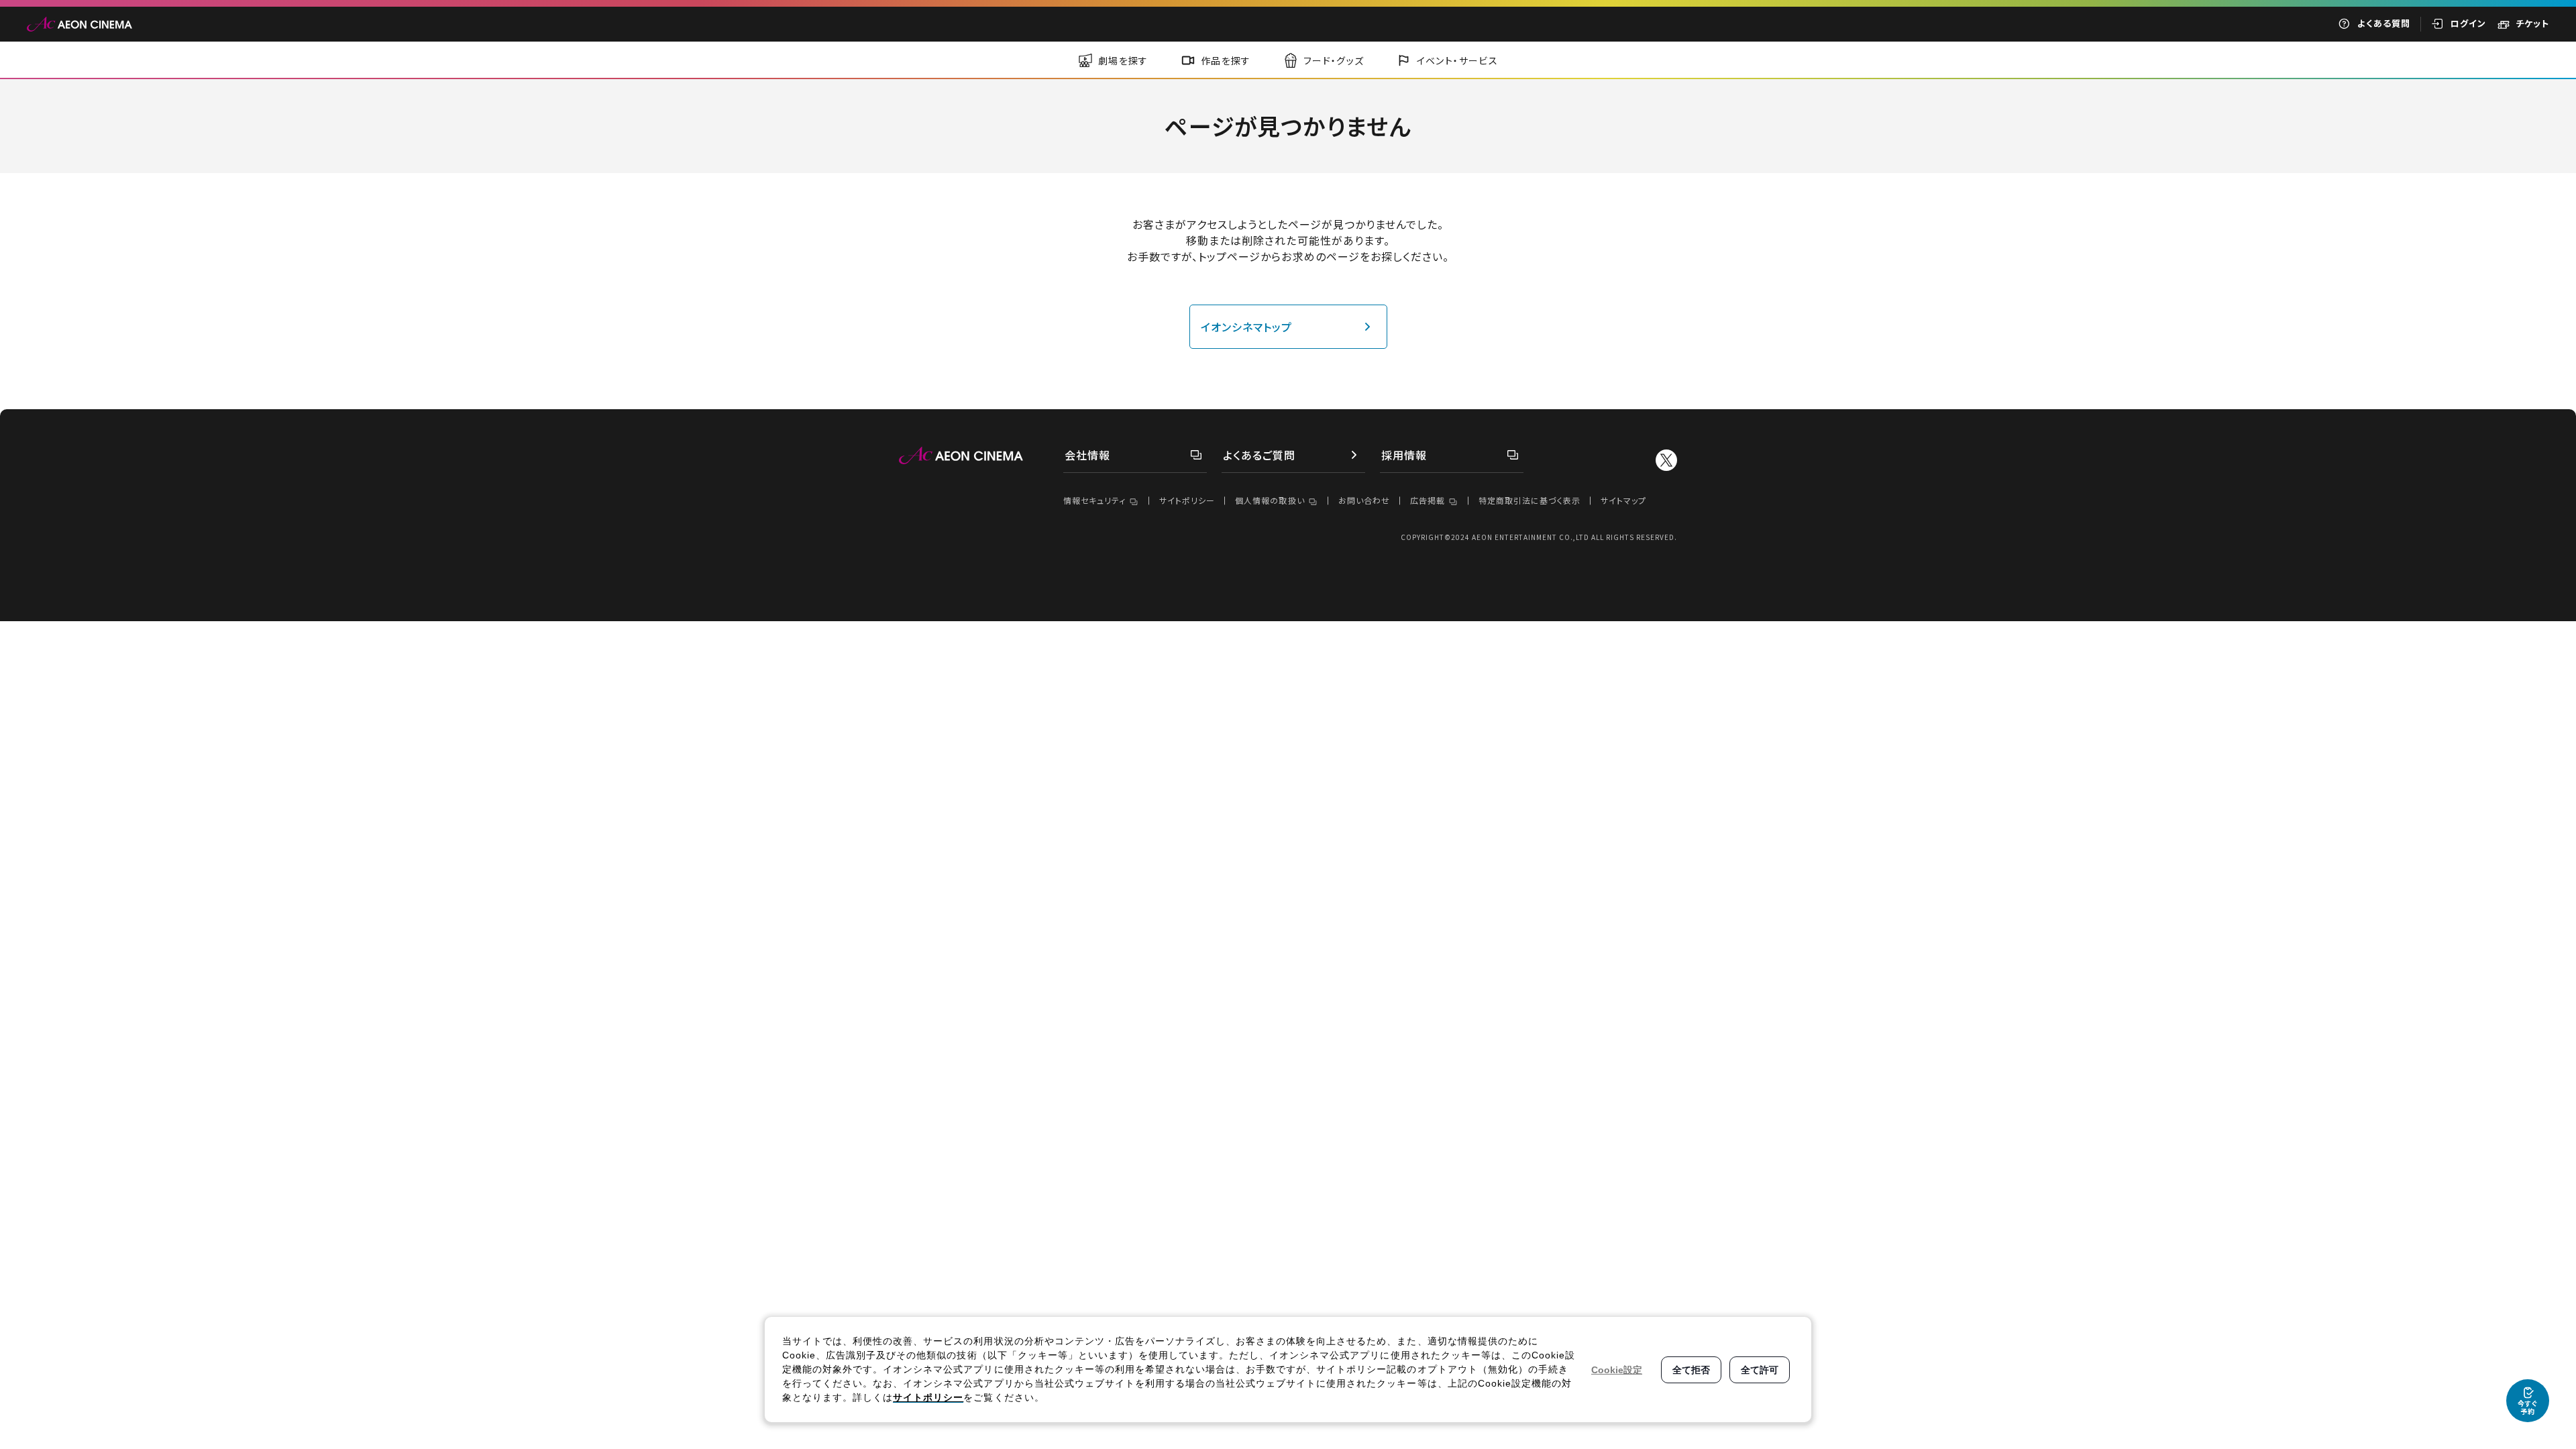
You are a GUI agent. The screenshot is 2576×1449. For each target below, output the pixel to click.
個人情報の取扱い (1270, 500)
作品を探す (1226, 60)
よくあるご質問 (1259, 455)
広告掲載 (1428, 500)
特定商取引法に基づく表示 (1529, 500)
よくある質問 (2384, 23)
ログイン (2468, 23)
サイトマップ (1623, 500)
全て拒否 (1691, 1370)
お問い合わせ (1364, 500)
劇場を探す (1123, 60)
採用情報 (1404, 455)
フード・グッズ (1334, 60)
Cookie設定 (1617, 1370)
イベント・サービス (1458, 60)
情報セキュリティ (1094, 500)
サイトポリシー (1187, 500)
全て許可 (1760, 1370)
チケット (2532, 23)
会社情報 (1087, 455)
